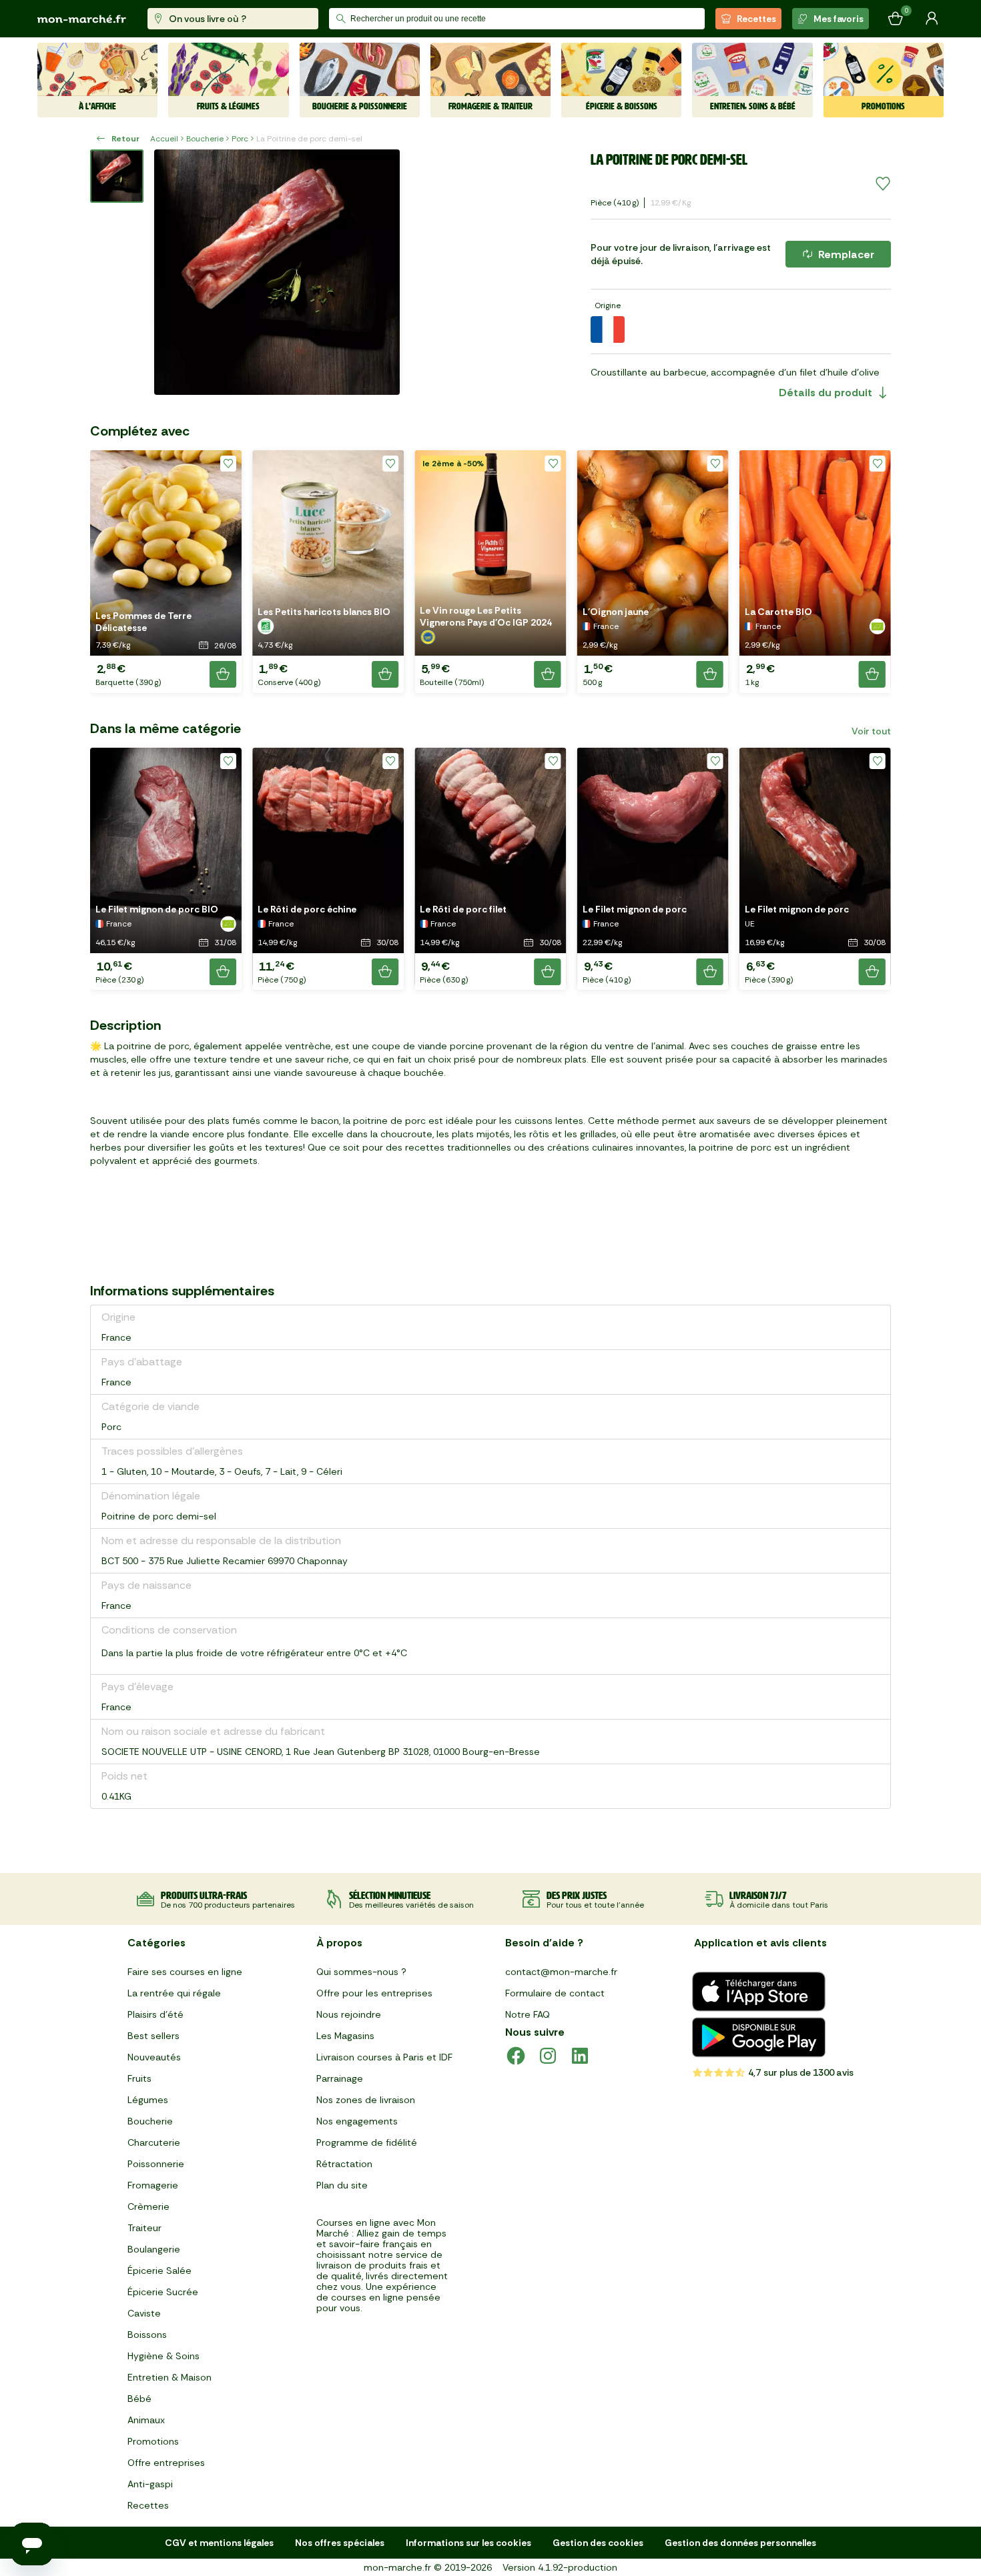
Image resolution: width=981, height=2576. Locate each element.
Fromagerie (153, 2185)
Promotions (153, 2441)
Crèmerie (148, 2206)
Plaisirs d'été (155, 2014)
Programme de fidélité (367, 2142)
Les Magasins (345, 2036)
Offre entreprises (166, 2463)
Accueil (164, 139)
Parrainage (340, 2078)
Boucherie (205, 139)
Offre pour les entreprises (374, 1993)
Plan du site (342, 2185)
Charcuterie (154, 2142)
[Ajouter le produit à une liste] (883, 184)
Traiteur (144, 2228)
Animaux (146, 2420)
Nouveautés (154, 2057)
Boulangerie (154, 2249)
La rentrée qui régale (174, 1993)
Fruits (139, 2078)
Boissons (147, 2335)
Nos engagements (357, 2121)
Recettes (756, 19)
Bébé (139, 2399)
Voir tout (871, 731)
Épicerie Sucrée (163, 2292)
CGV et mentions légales (219, 2543)
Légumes (148, 2100)
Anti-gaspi (150, 2484)
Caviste (144, 2313)
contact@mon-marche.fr (561, 1972)
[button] (166, 572)
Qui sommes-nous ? (361, 1972)
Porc (240, 139)
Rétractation (344, 2164)
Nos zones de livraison (366, 2100)
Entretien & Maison (170, 2377)
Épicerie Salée (159, 2271)
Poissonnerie (156, 2164)
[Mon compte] (932, 19)
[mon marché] (82, 19)
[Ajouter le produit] (223, 674)
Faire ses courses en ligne (185, 1972)
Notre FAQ (528, 2014)
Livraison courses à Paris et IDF (384, 2057)
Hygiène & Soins (163, 2356)
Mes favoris (839, 19)
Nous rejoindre (349, 2014)
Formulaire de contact (555, 1993)
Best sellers (153, 2036)
